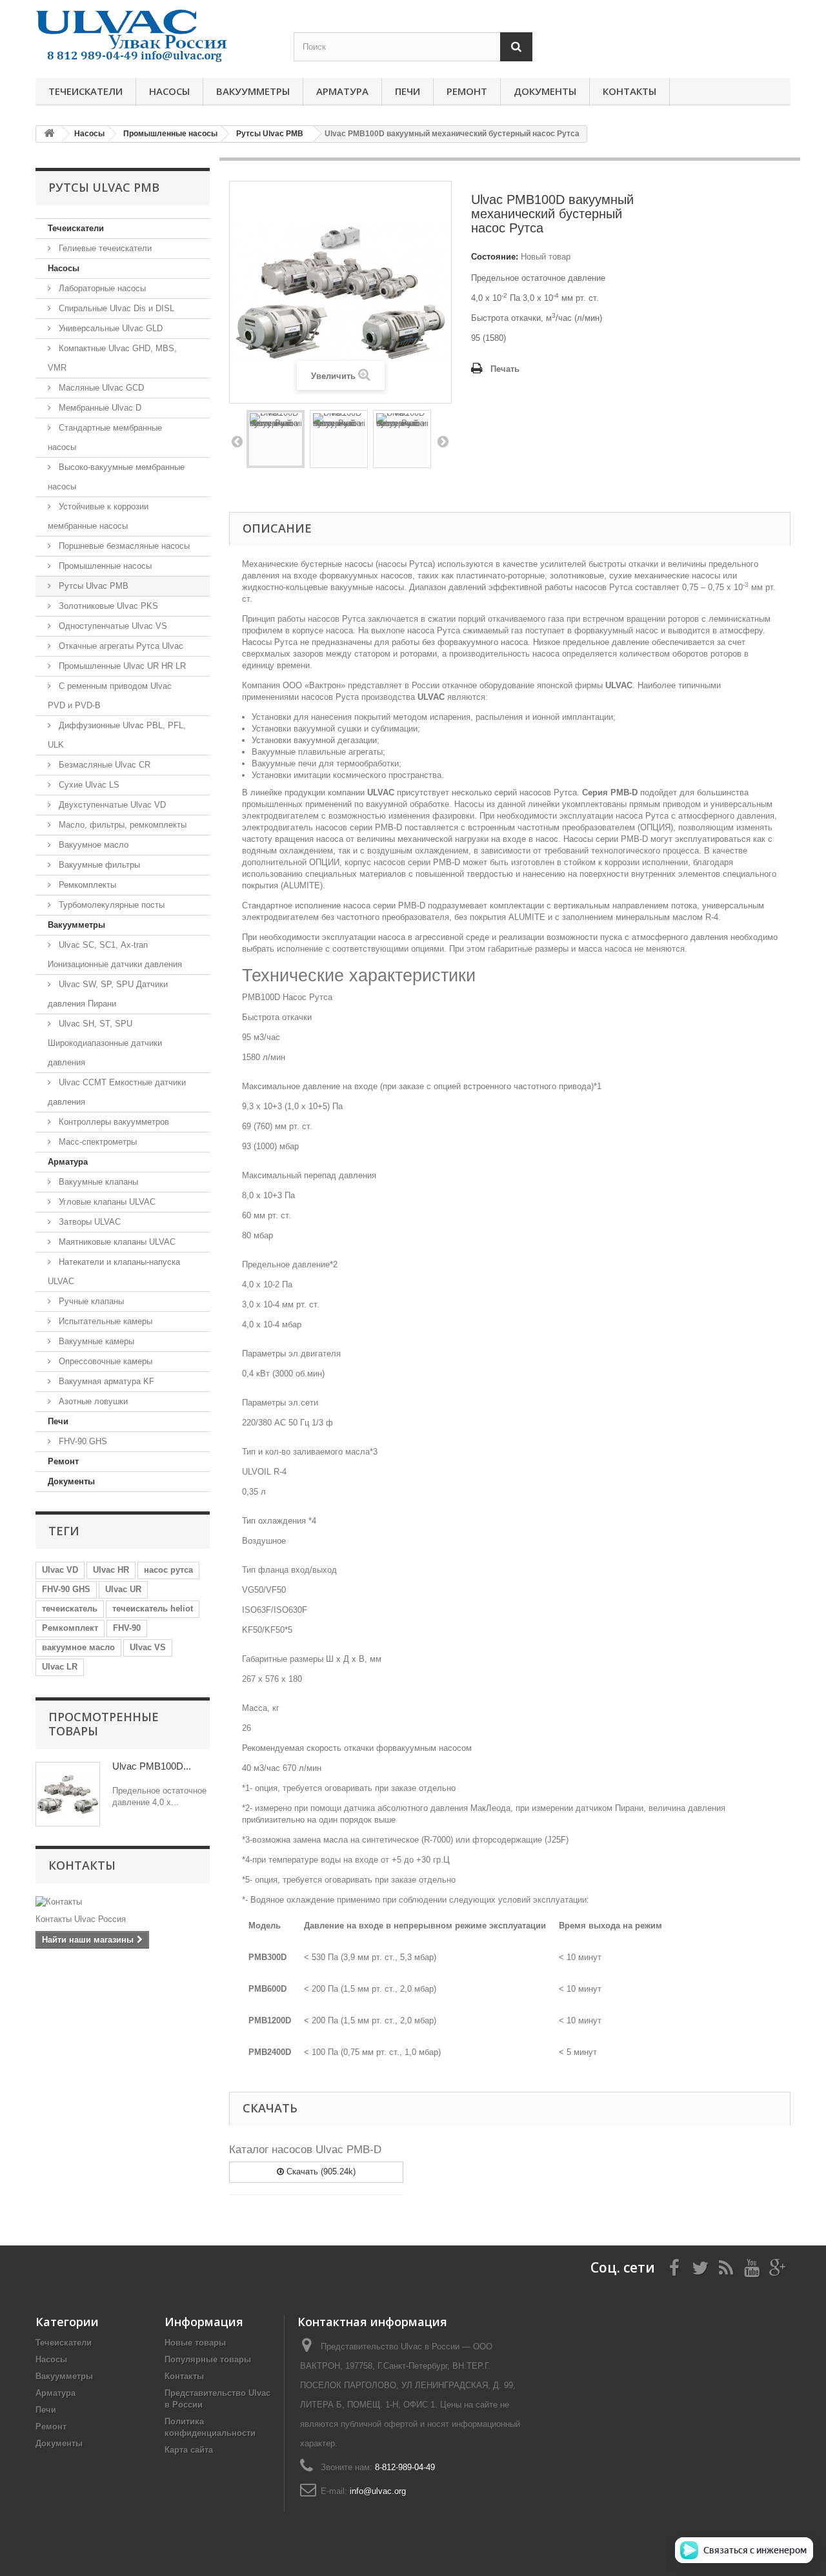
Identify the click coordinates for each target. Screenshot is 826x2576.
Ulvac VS (148, 1647)
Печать (505, 369)
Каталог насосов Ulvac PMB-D (305, 2150)
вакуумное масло (78, 1647)
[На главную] (49, 134)
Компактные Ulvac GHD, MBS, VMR (112, 358)
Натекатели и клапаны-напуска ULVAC (114, 1272)
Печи (408, 91)
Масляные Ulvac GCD (100, 388)
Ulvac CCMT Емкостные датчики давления (117, 1092)
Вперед (443, 441)
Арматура (342, 91)
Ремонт (467, 91)
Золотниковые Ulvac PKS (107, 606)
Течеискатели (86, 91)
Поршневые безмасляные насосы (123, 546)
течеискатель (70, 1609)
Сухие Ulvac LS (88, 785)
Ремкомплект (70, 1628)
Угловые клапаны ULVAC (106, 1202)
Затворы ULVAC (88, 1222)
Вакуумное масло (92, 845)
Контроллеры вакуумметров (113, 1122)
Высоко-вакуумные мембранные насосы (116, 477)
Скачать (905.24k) (320, 2172)
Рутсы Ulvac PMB (92, 586)
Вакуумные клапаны (97, 1182)
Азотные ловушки (92, 1401)
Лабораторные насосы (101, 288)
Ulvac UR (123, 1589)
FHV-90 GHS (82, 1441)
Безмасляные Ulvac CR (103, 765)
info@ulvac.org (378, 2491)
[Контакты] (123, 1902)
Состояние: (495, 257)
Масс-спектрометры (96, 1142)
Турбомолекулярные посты (110, 905)
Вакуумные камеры (95, 1341)
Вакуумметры (253, 91)
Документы (545, 91)
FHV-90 (127, 1628)
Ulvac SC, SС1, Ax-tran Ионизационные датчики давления (115, 955)
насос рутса (168, 1570)
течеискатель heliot (153, 1609)
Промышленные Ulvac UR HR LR (121, 666)
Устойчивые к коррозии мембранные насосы (98, 516)
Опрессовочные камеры (104, 1361)
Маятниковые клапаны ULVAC (116, 1242)
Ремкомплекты (86, 885)
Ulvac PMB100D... (152, 1766)
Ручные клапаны (90, 1301)
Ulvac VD (60, 1570)
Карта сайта (189, 2450)
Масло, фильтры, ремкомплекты (121, 825)
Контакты (630, 91)
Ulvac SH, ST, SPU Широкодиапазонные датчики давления (105, 1043)
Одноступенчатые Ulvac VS (112, 626)
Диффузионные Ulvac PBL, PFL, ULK (117, 735)
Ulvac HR (111, 1570)
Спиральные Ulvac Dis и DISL (115, 308)
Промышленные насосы (104, 566)
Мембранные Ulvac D (99, 408)
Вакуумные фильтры (98, 865)
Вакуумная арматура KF (105, 1381)
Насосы (169, 91)
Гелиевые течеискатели (104, 248)
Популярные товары (208, 2359)
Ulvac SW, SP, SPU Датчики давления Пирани (108, 994)
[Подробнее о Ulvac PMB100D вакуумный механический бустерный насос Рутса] (68, 1794)
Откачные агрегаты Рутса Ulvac (120, 646)
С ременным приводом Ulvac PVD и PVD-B (110, 696)
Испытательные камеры (104, 1321)
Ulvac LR (60, 1667)
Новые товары (195, 2343)
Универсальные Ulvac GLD (109, 328)
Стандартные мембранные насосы (105, 437)
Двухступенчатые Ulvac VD (111, 805)
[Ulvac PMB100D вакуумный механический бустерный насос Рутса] (276, 439)
